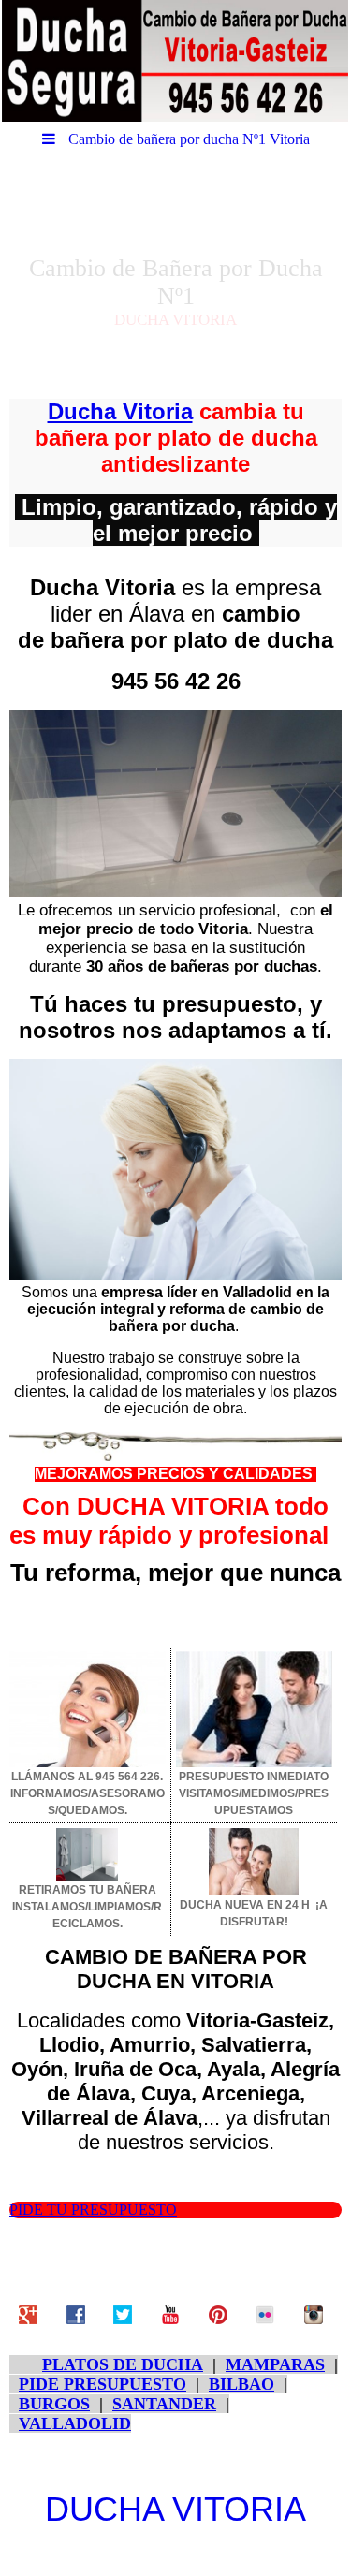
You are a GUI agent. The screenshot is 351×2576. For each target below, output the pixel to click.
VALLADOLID (75, 2423)
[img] (175, 61)
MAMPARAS (275, 2364)
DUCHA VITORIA (175, 2509)
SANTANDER (164, 2404)
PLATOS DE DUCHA (123, 2364)
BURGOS (54, 2404)
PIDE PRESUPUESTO (102, 2384)
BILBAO (241, 2384)
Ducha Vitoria (120, 411)
